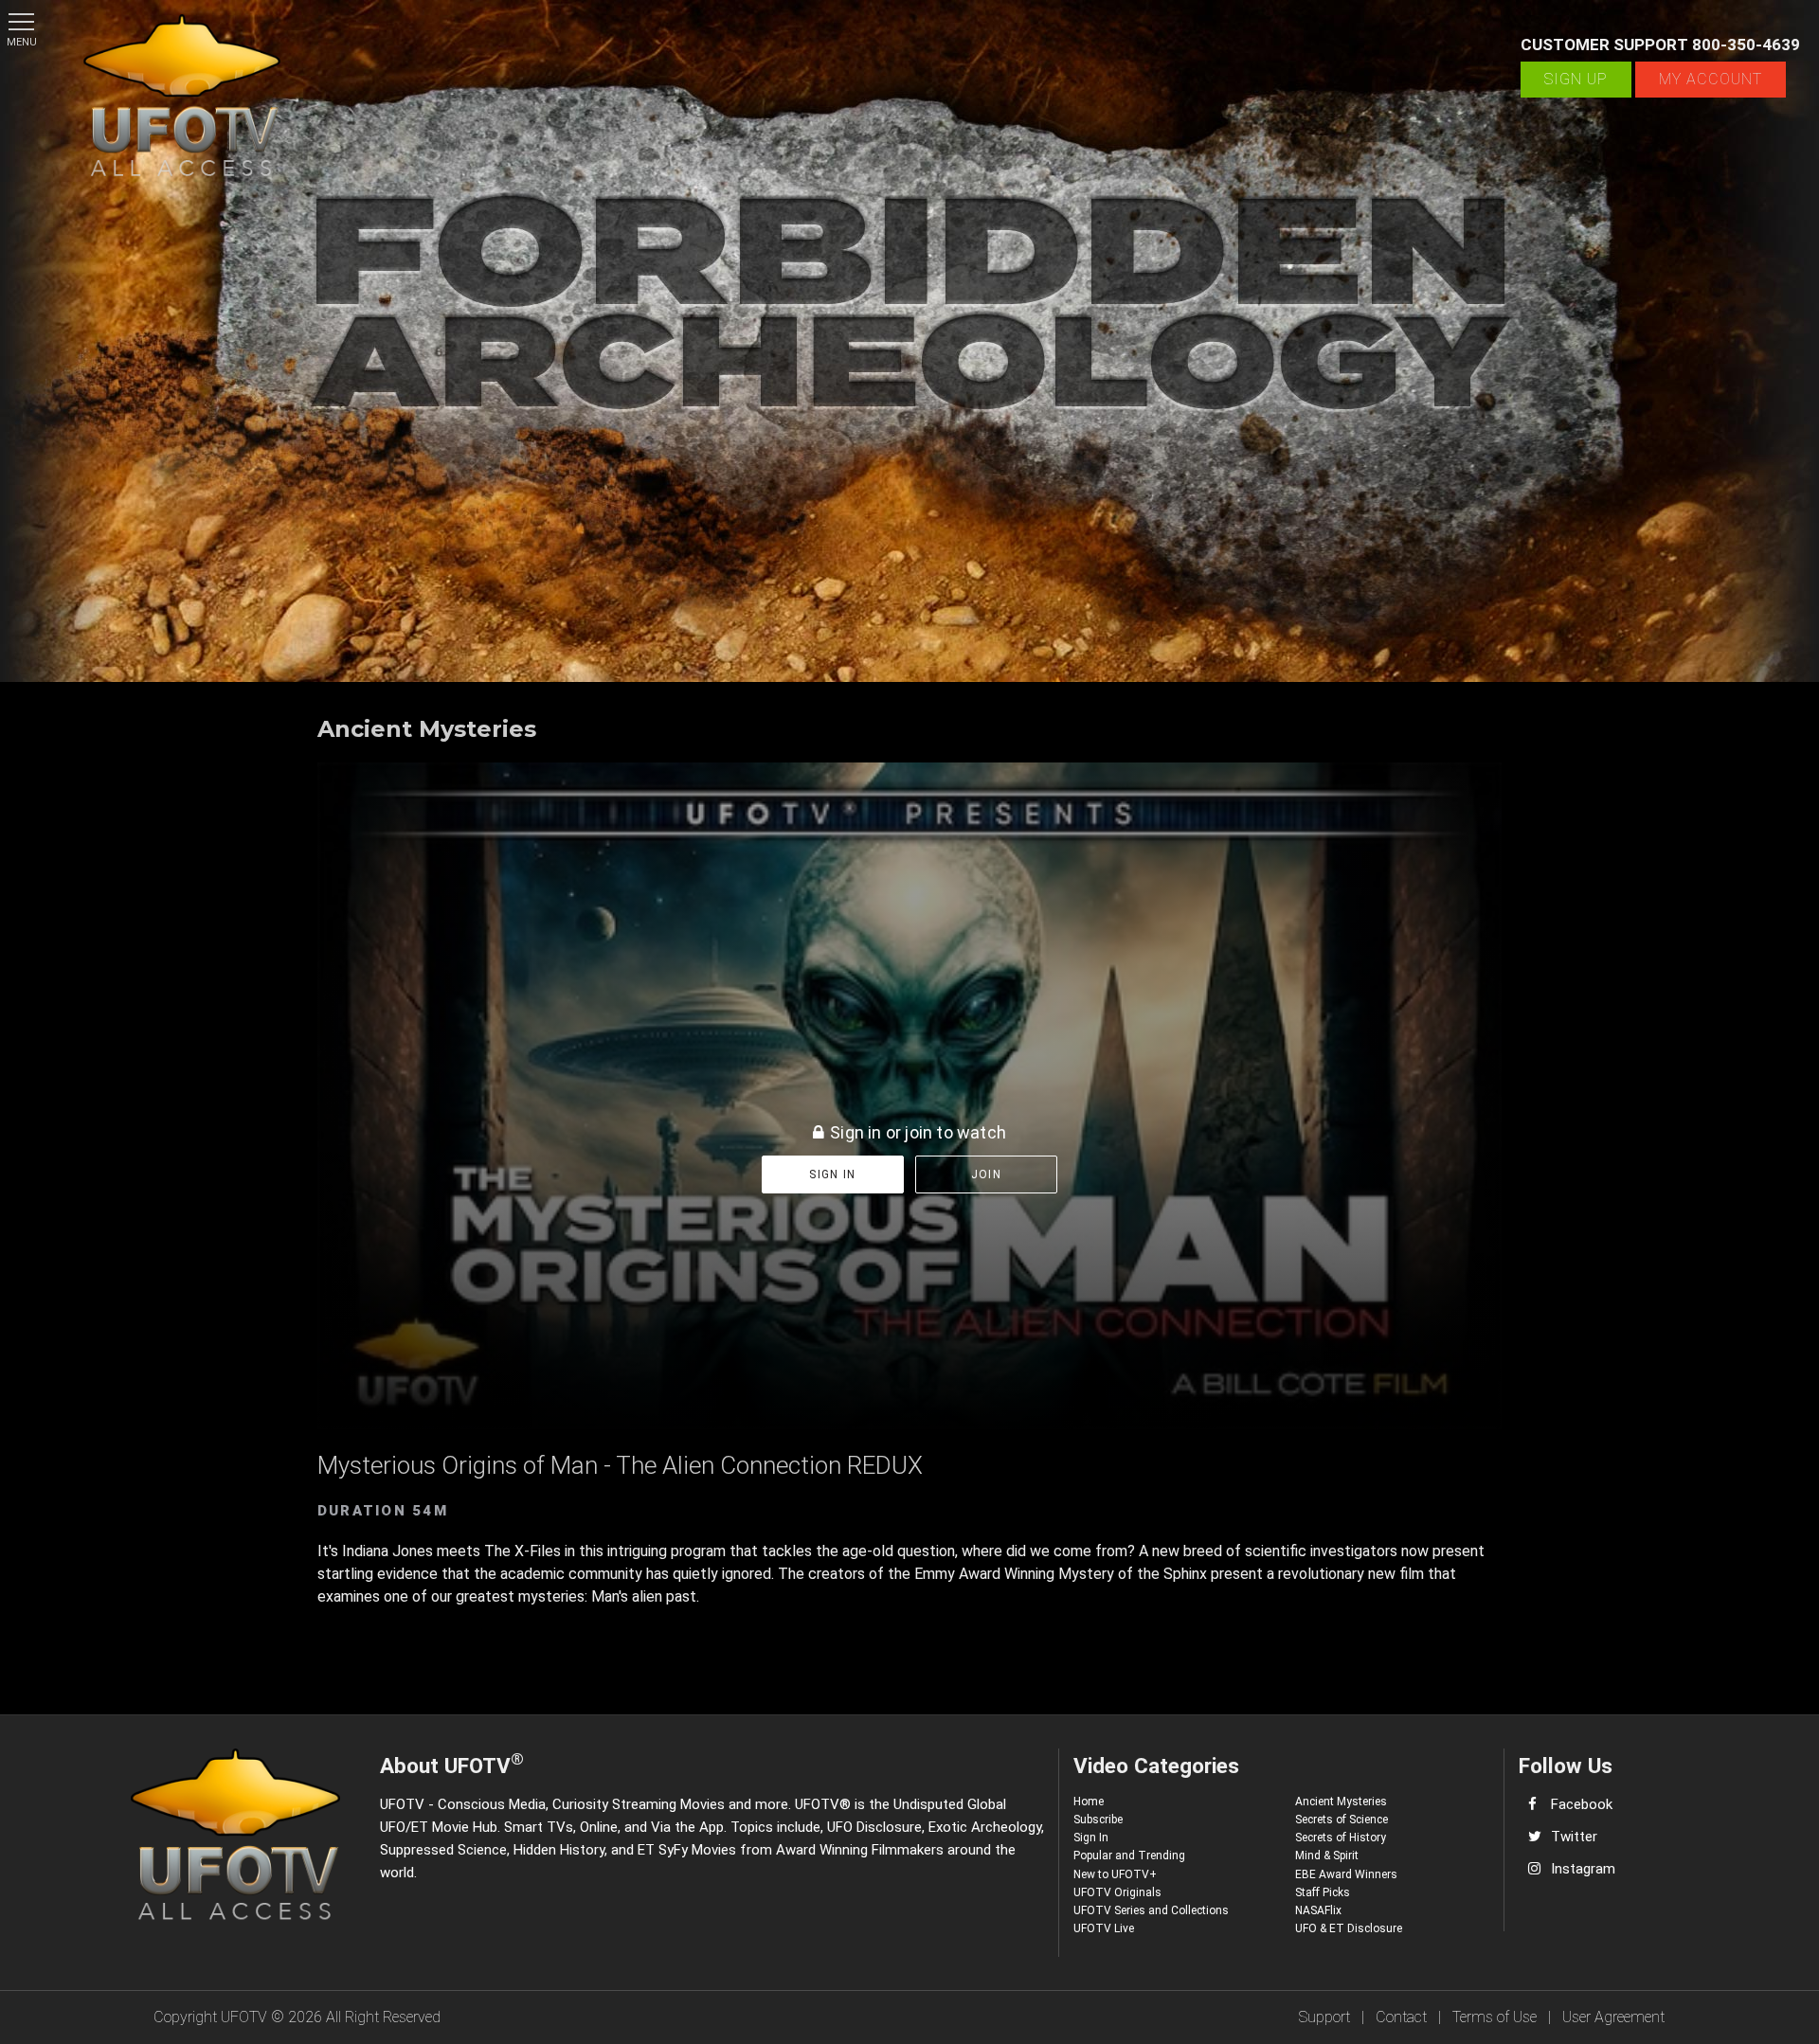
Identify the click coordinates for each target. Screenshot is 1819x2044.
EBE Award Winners (1346, 1874)
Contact (1401, 2017)
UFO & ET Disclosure (1349, 1928)
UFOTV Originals (1117, 1892)
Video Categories (1156, 1766)
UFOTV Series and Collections (1151, 1910)
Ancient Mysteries (1341, 1802)
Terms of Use (1495, 2017)
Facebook (1582, 1804)
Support (1324, 2017)
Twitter (1574, 1837)
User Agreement (1613, 2017)
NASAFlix (1318, 1910)
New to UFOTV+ (1115, 1874)
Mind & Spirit (1327, 1856)
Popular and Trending (1129, 1856)
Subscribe (1098, 1820)
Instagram (1583, 1869)
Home (1089, 1802)
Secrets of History (1341, 1838)
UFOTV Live (1104, 1928)
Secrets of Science (1342, 1820)
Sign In (1091, 1838)
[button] (21, 21)
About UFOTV (452, 1763)
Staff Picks (1323, 1892)
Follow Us (1566, 1766)
